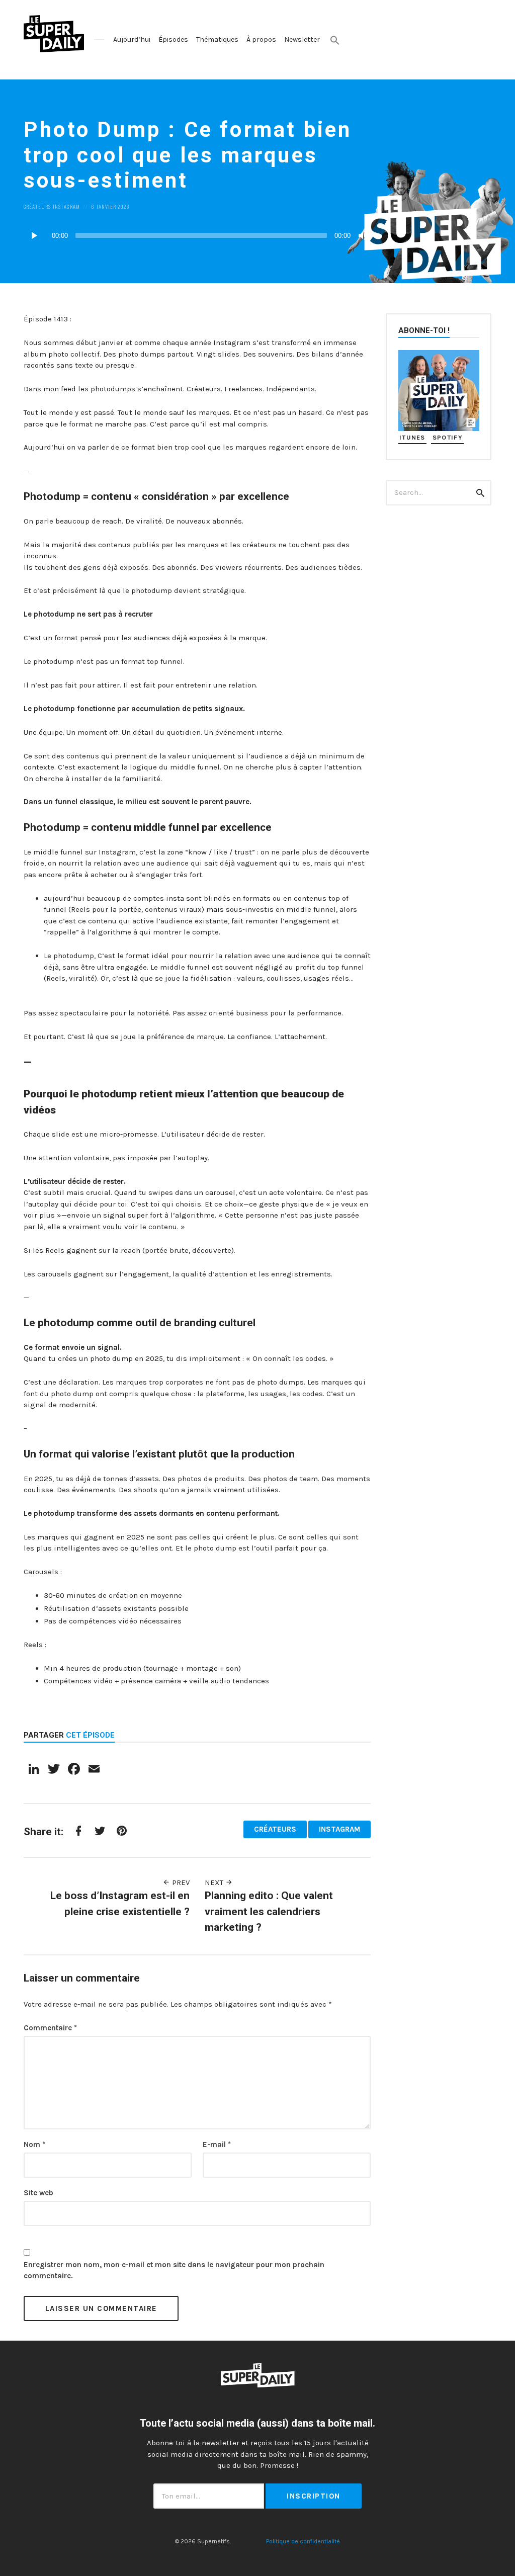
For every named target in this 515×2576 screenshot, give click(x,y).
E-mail (217, 2144)
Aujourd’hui (132, 39)
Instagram (66, 206)
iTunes (412, 437)
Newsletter (302, 39)
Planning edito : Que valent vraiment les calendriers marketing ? (269, 1911)
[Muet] (363, 235)
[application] (197, 235)
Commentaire (50, 2028)
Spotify (448, 437)
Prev (180, 1882)
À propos (261, 39)
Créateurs (37, 206)
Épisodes (173, 39)
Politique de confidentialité (303, 2541)
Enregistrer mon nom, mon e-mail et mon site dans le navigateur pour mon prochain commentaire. (174, 2270)
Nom (34, 2144)
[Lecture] (34, 235)
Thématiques (217, 39)
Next (215, 1882)
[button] (335, 40)
